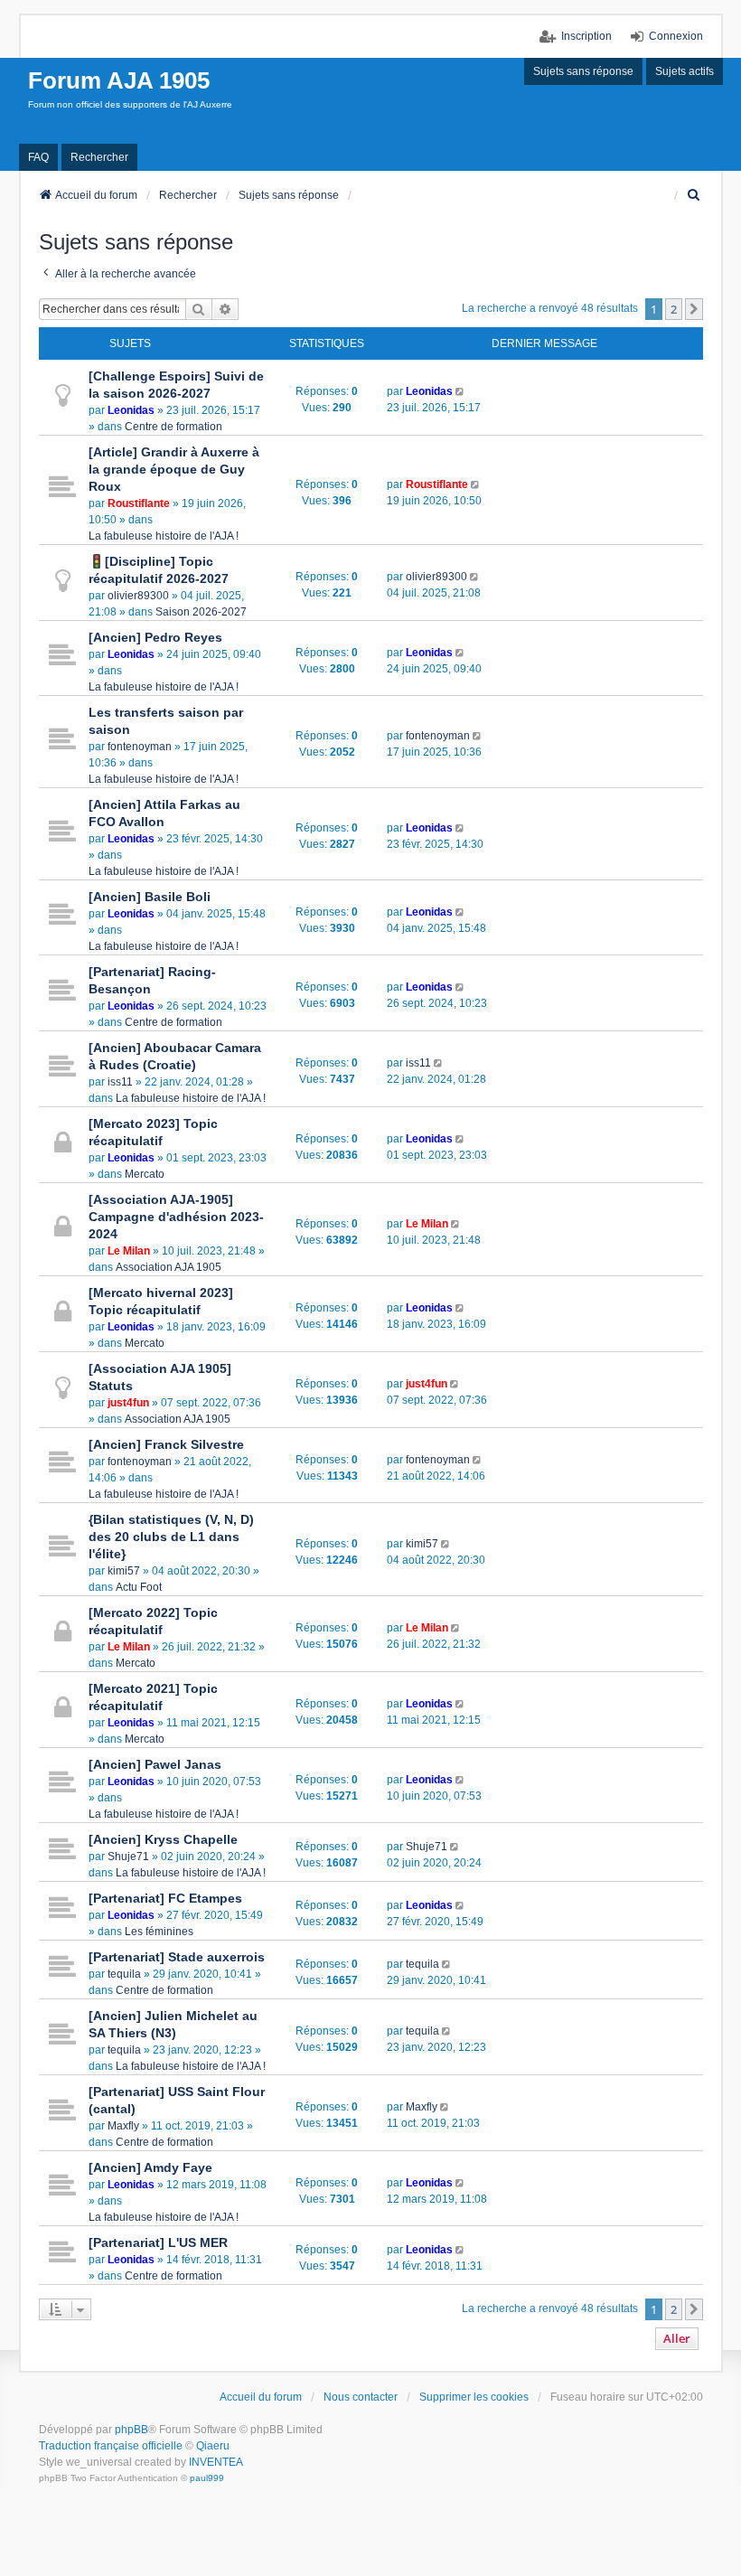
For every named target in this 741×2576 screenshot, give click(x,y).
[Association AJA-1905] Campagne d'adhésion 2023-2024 (176, 1217)
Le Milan (129, 1251)
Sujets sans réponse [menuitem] (583, 71)
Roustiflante (139, 503)
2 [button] (674, 309)
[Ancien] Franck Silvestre (166, 1444)
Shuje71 (128, 1857)
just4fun (128, 1403)
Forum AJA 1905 (119, 80)
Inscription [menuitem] (586, 36)
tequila (124, 1974)
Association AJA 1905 (169, 1267)
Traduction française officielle (111, 2446)
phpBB (131, 2430)
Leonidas (131, 410)
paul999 (207, 2478)
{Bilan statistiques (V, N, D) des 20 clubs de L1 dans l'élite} (171, 1537)
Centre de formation (174, 427)
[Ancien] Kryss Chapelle (163, 1839)
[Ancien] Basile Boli (150, 897)
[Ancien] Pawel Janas (155, 1764)
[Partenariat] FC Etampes (165, 1898)
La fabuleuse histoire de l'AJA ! (164, 536)
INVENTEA (216, 2462)
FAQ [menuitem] (38, 157)
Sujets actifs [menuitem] (685, 71)
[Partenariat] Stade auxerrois (177, 1957)
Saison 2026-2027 (201, 612)
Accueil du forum (261, 2397)
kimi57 (124, 1571)
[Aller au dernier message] (461, 391)
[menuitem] (695, 195)
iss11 (120, 1082)
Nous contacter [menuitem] (361, 2397)
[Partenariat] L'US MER (158, 2242)
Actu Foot (139, 1587)
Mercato (145, 1174)
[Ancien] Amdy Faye (150, 2167)
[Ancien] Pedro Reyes (155, 637)
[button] (694, 309)
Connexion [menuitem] (676, 36)
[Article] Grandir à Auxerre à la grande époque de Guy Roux (174, 469)
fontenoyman (140, 747)
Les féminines (159, 1932)
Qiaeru (213, 2446)
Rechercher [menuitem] (99, 157)
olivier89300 (138, 596)
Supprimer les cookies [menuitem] (474, 2397)
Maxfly (123, 2126)
